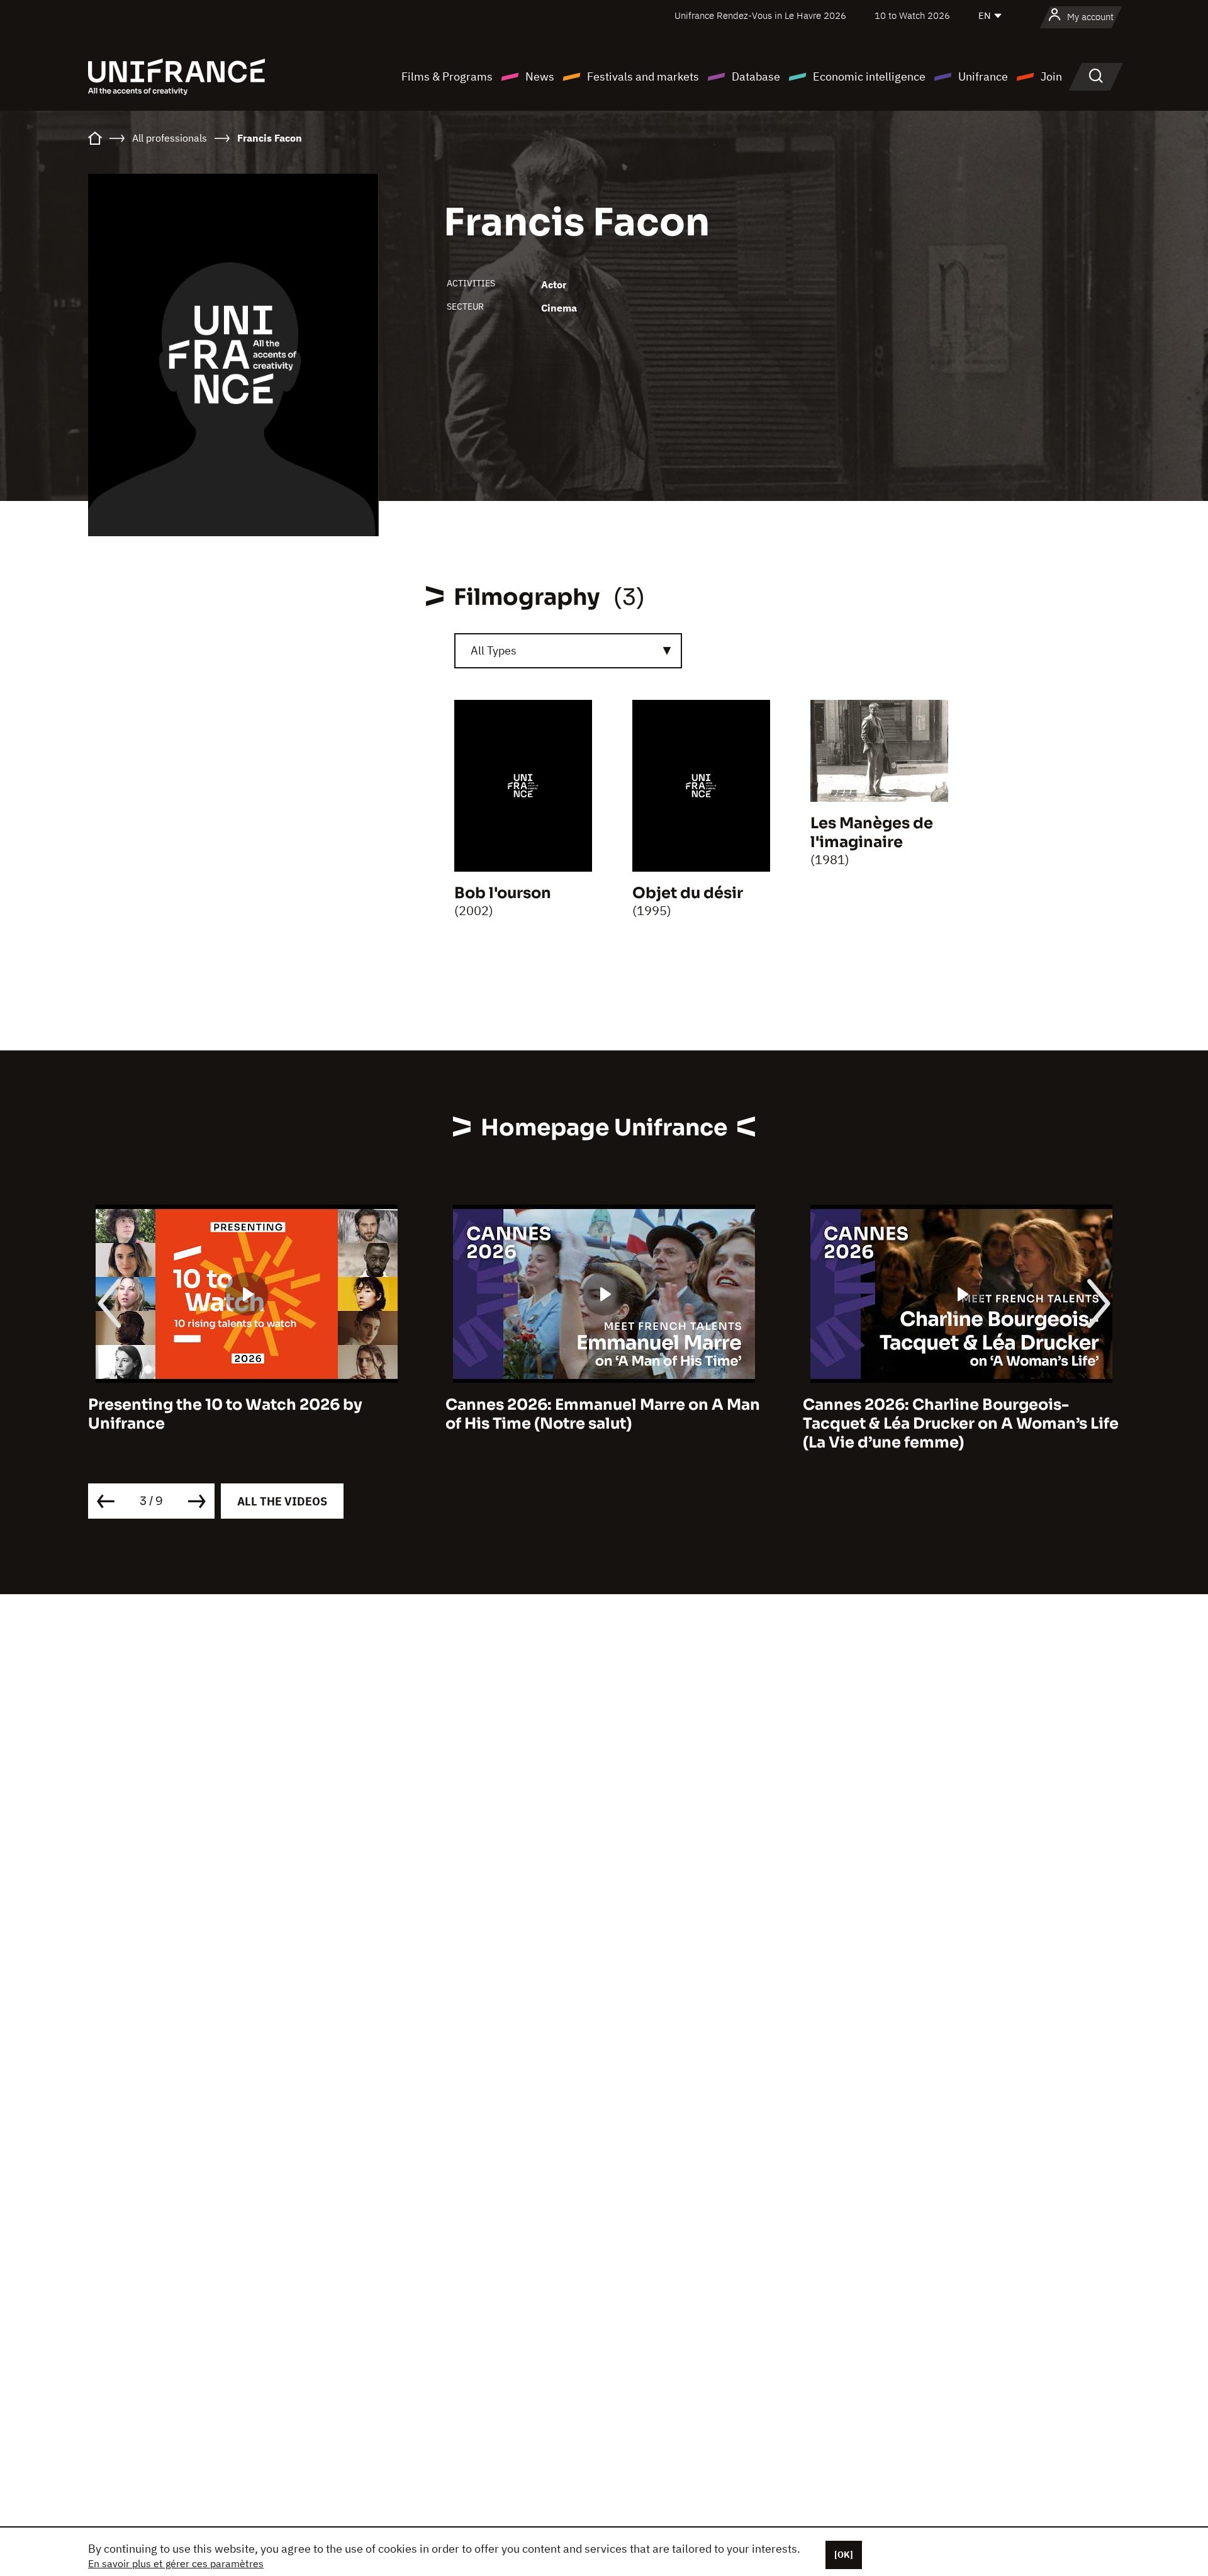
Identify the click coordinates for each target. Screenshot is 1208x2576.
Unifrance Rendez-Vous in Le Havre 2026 (760, 15)
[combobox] (568, 651)
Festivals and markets (643, 76)
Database (756, 76)
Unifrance (983, 76)
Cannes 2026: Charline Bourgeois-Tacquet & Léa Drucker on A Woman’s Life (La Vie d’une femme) (603, 1424)
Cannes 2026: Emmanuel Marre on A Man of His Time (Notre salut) (245, 1414)
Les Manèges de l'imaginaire (872, 833)
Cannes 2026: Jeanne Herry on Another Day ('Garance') (954, 1414)
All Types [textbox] (494, 650)
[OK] (844, 2555)
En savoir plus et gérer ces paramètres (176, 2563)
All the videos (282, 1501)
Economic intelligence (869, 76)
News (540, 76)
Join (1051, 76)
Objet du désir (688, 893)
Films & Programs (447, 76)
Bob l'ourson (503, 893)
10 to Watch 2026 (912, 15)
